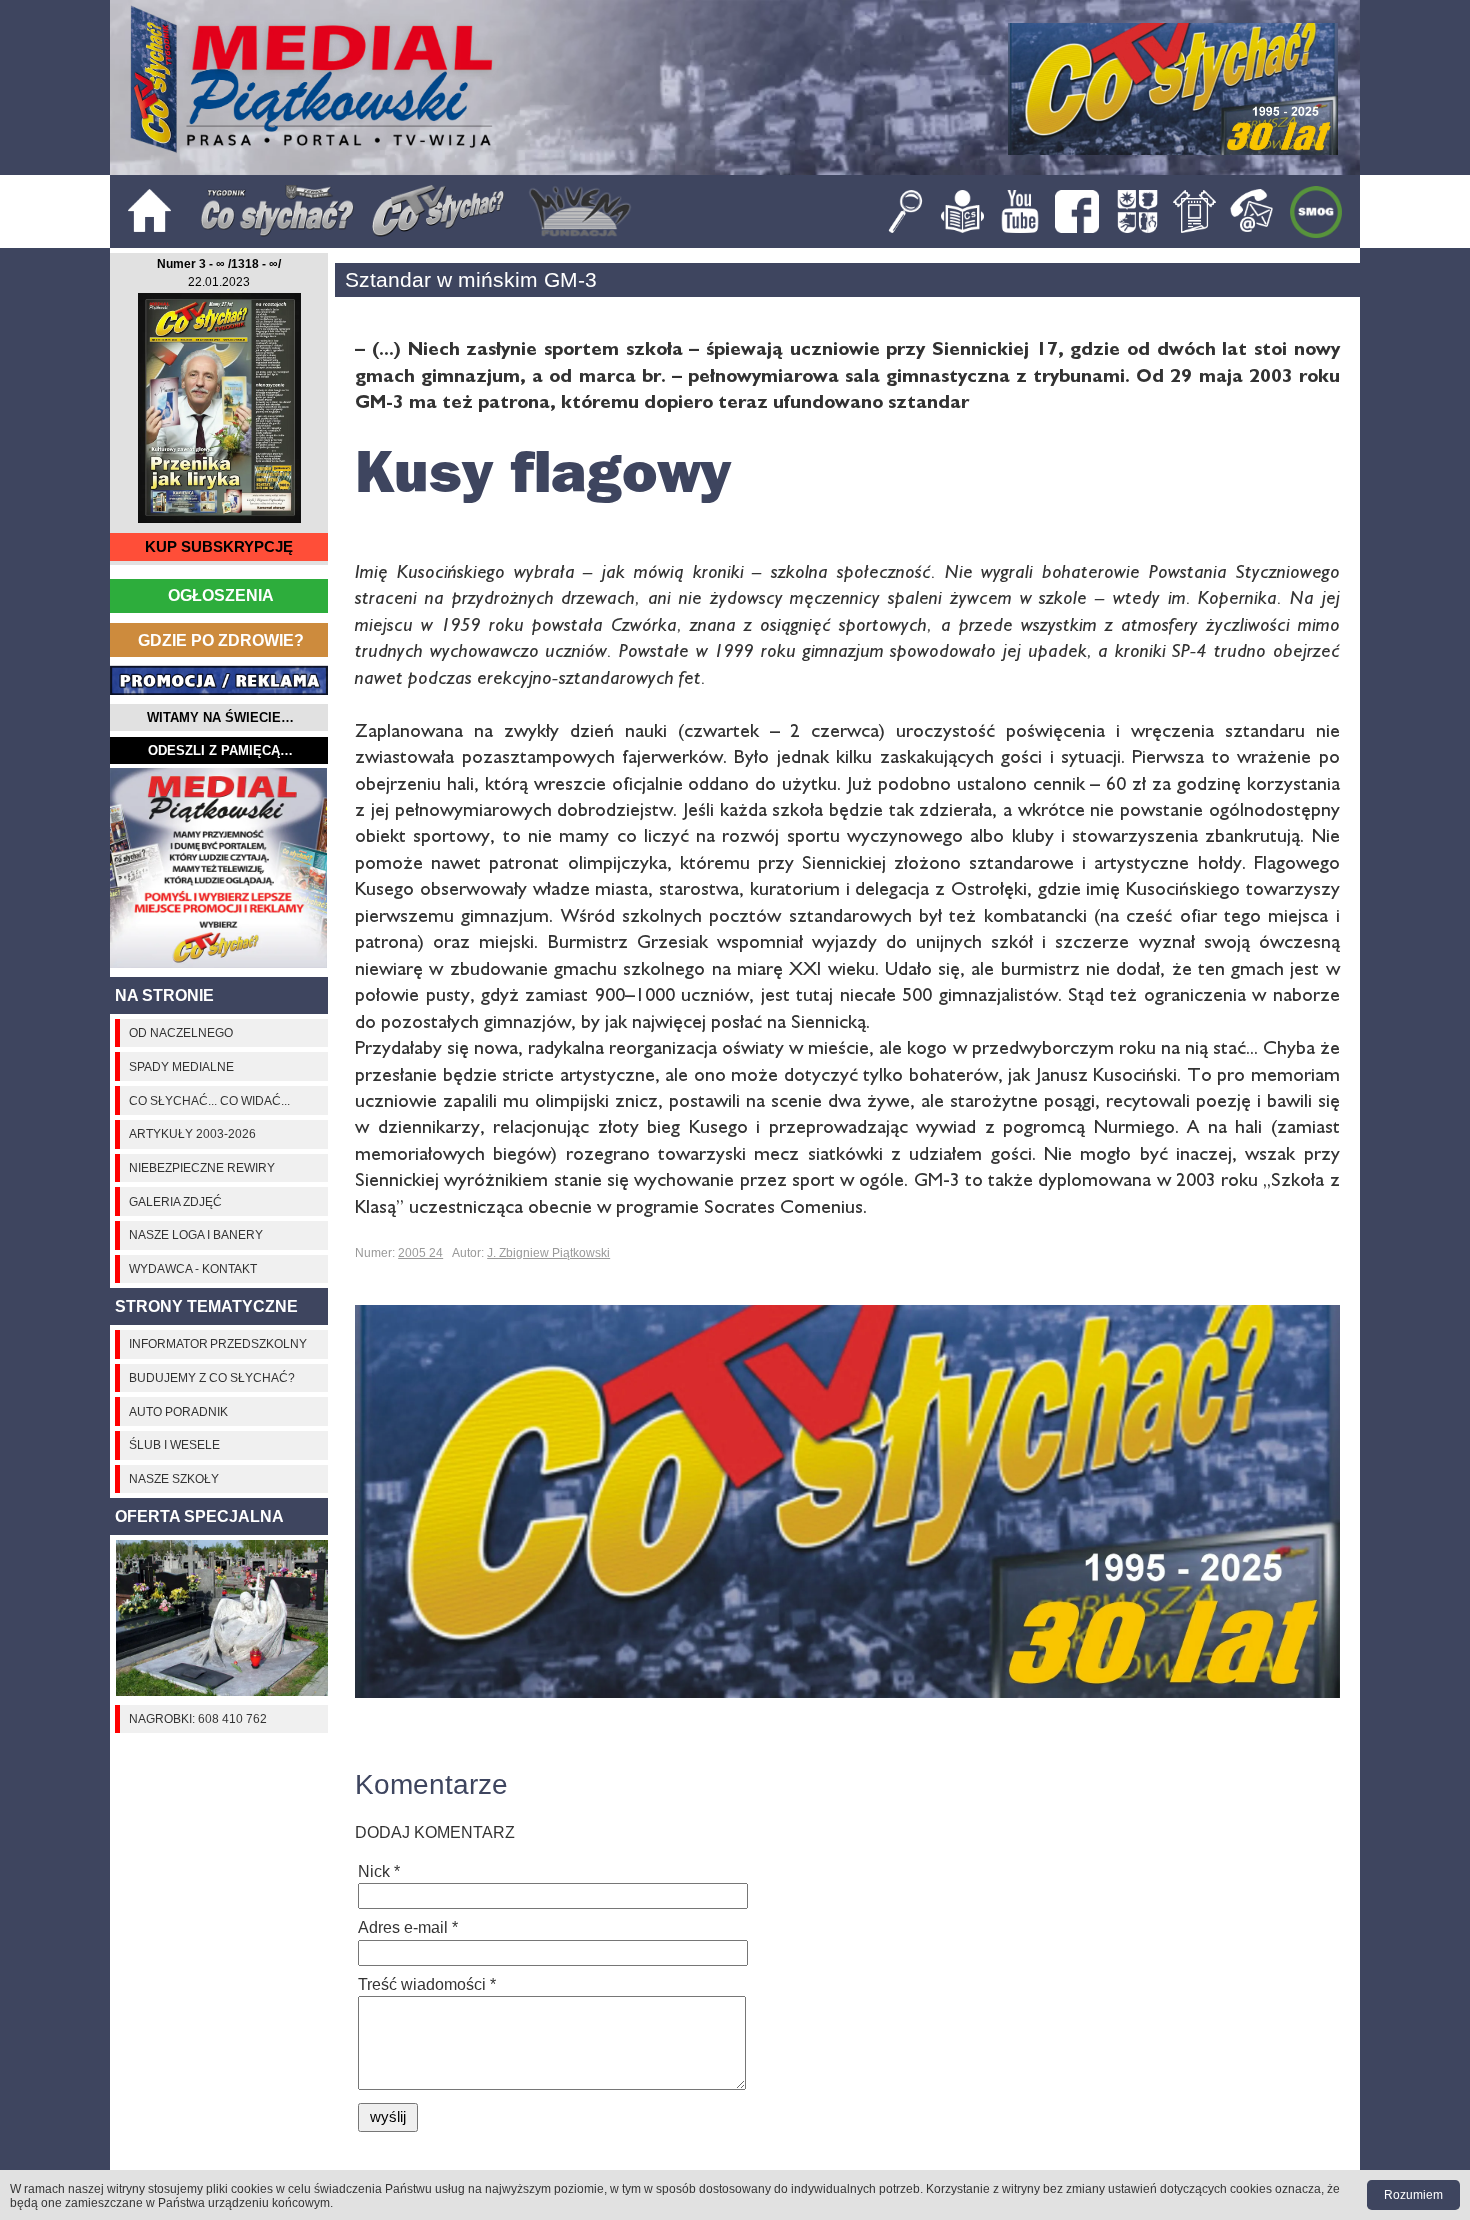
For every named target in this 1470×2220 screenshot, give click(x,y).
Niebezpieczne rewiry (202, 1168)
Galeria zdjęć (175, 1202)
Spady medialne (181, 1067)
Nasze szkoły (174, 1479)
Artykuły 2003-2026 (192, 1134)
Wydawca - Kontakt (193, 1269)
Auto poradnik (178, 1412)
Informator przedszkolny (218, 1344)
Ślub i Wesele (174, 1445)
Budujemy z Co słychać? (212, 1378)
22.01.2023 (219, 282)
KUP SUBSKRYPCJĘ (219, 547)
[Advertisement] (219, 868)
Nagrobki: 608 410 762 (198, 1719)
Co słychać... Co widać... (209, 1101)
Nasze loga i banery (196, 1235)
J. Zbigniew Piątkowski (548, 1252)
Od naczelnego (181, 1033)
